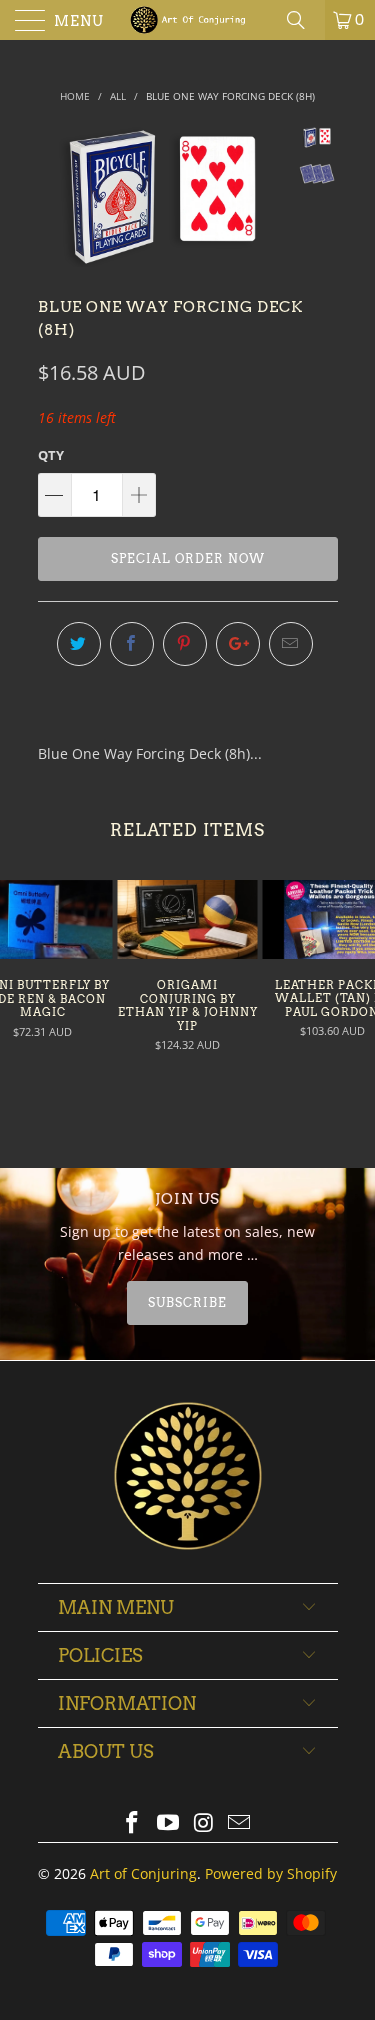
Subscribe (187, 1302)
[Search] (303, 20)
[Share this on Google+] (238, 644)
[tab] (188, 1303)
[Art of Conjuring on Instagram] (205, 1823)
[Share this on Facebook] (132, 644)
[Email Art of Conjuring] (240, 1823)
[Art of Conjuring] (188, 20)
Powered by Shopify (271, 1873)
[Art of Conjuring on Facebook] (133, 1823)
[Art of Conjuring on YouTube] (169, 1823)
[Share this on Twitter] (79, 644)
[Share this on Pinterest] (185, 644)
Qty (51, 455)
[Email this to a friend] (291, 644)
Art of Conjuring (143, 1873)
